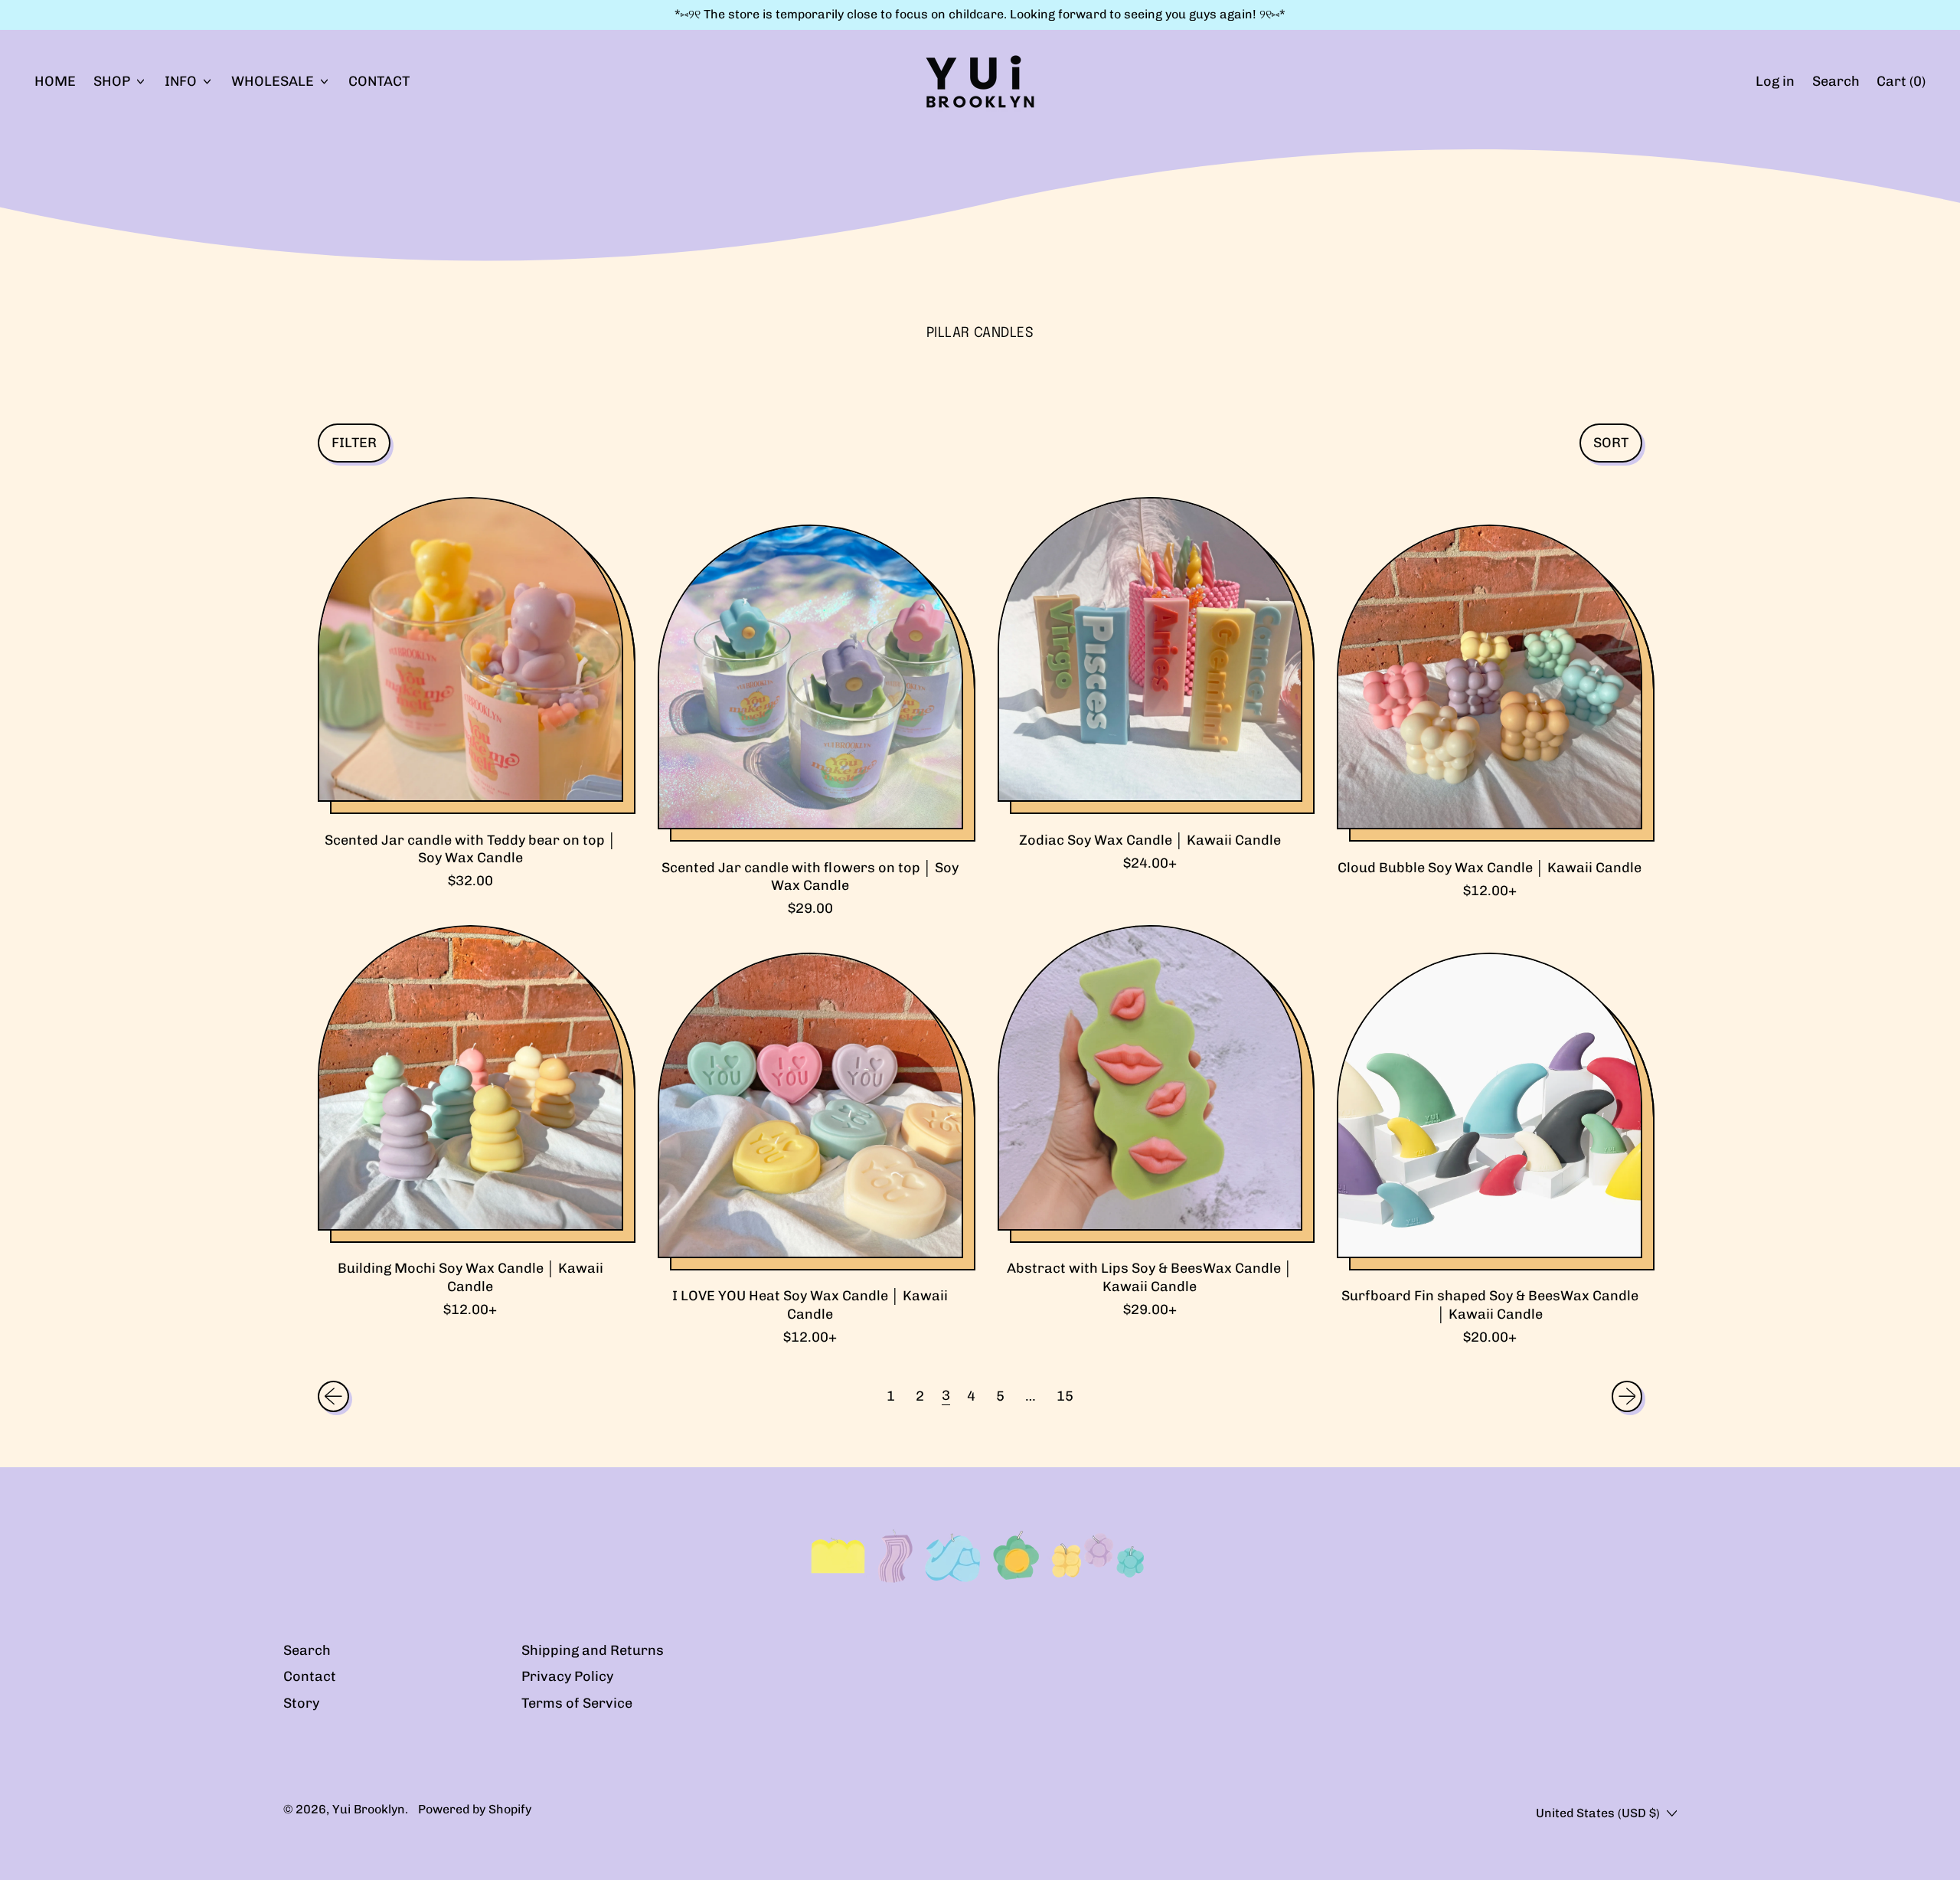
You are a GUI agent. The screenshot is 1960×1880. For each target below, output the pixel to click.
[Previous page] (333, 1396)
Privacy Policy (567, 1676)
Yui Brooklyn (369, 1809)
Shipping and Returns (593, 1650)
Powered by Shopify (475, 1809)
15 (1065, 1396)
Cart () (1901, 85)
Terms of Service (577, 1703)
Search (307, 1650)
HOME (55, 81)
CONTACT (379, 81)
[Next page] (1627, 1396)
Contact (310, 1676)
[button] (1836, 81)
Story (301, 1703)
